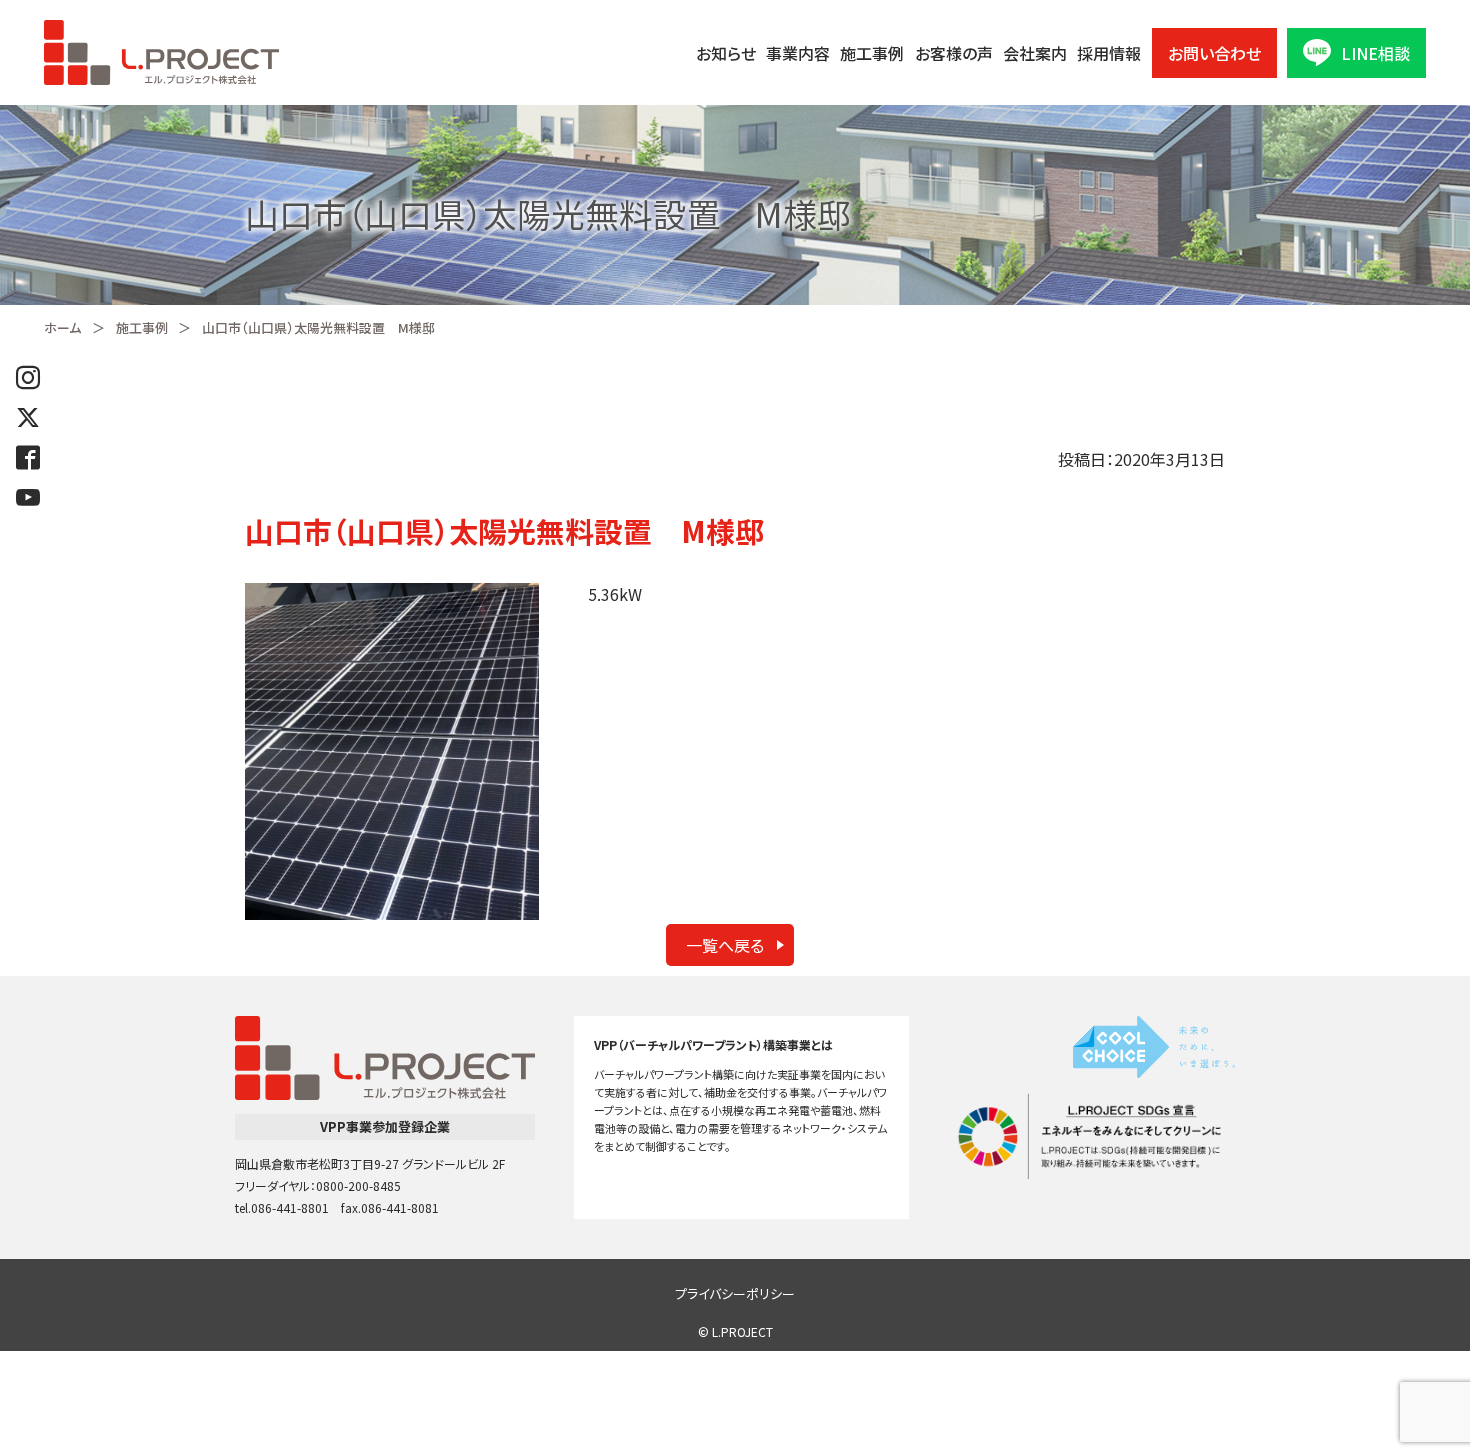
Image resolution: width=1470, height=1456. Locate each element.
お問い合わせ (1214, 53)
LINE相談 (1375, 53)
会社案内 (1035, 53)
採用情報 (1109, 53)
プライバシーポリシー (735, 1293)
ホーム (62, 327)
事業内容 (798, 53)
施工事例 (872, 53)
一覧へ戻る (725, 945)
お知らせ (726, 53)
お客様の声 (954, 53)
